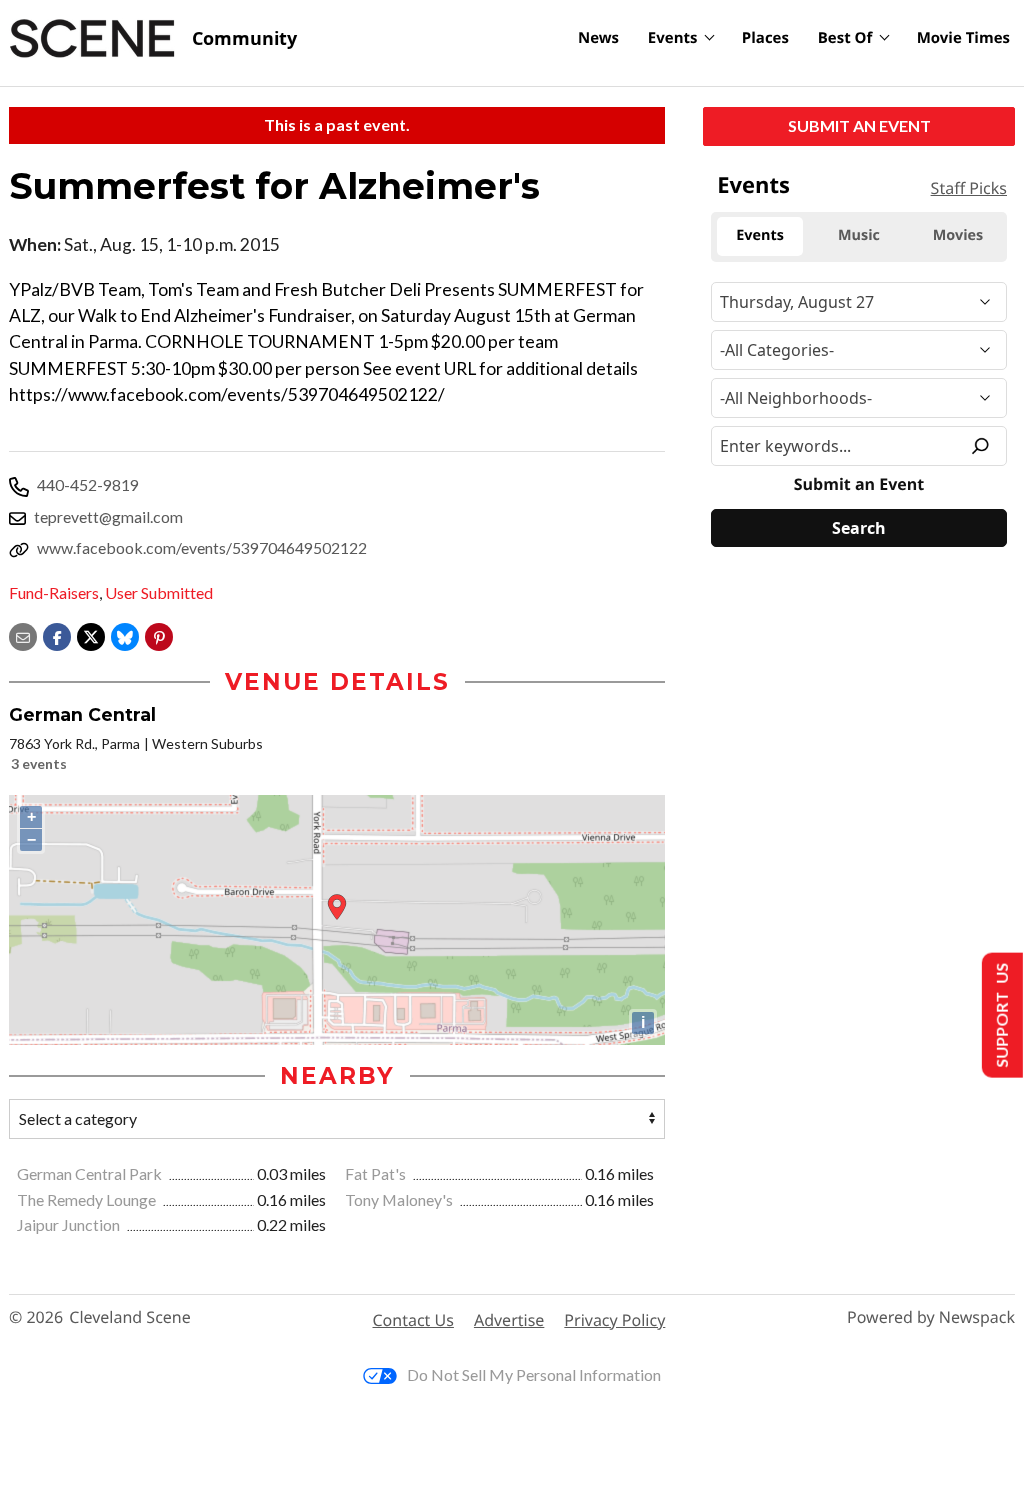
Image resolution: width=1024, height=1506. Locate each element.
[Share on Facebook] (57, 634)
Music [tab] (859, 235)
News (598, 38)
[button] (159, 634)
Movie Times (963, 38)
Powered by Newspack (931, 1317)
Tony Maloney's (400, 1199)
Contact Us (413, 1320)
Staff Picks (969, 188)
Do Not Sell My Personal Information (534, 1374)
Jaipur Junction (70, 1224)
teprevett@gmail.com (108, 516)
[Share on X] (91, 634)
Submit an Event (859, 125)
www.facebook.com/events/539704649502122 (202, 547)
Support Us (1000, 1015)
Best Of (845, 38)
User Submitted (159, 592)
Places (765, 38)
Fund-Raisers (54, 592)
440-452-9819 (88, 484)
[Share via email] (23, 634)
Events (673, 38)
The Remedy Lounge (88, 1199)
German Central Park (91, 1173)
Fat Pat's (377, 1173)
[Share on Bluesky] (125, 634)
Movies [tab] (958, 235)
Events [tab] (760, 235)
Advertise (509, 1320)
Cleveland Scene (130, 1317)
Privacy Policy (614, 1320)
